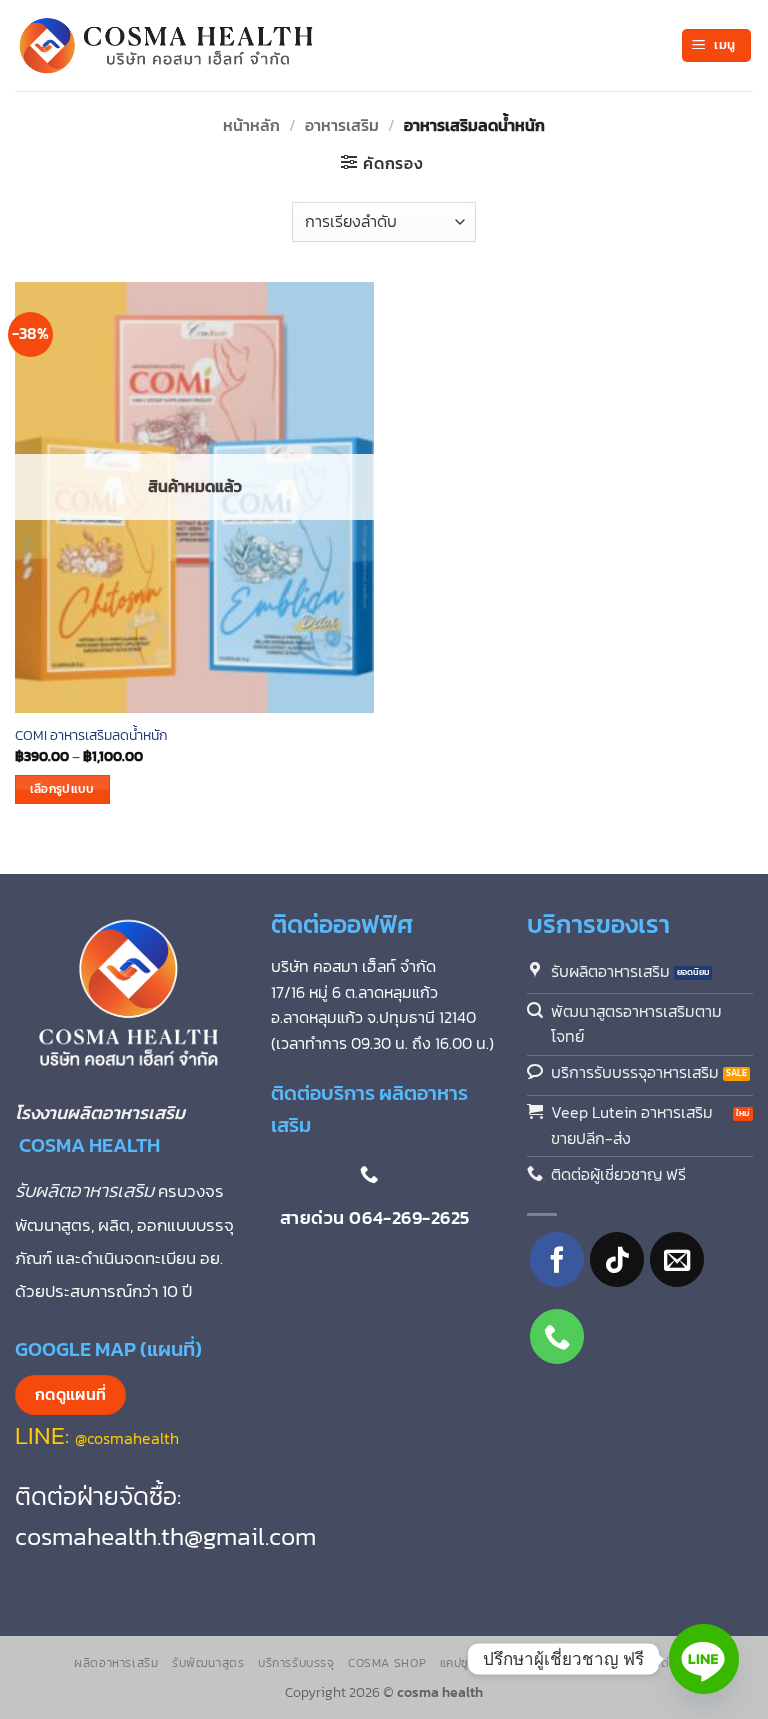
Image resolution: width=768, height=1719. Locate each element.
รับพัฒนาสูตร (208, 1663)
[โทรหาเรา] (557, 1336)
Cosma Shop (387, 1663)
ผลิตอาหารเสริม (116, 1663)
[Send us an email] (677, 1259)
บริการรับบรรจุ (296, 1663)
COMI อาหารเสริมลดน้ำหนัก (91, 735)
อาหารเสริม (342, 125)
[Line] (704, 1659)
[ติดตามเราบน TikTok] (617, 1259)
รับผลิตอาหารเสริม (86, 1190)
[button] (716, 45)
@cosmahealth (127, 1438)
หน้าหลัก (251, 125)
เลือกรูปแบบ (62, 789)
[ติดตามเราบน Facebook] (557, 1259)
